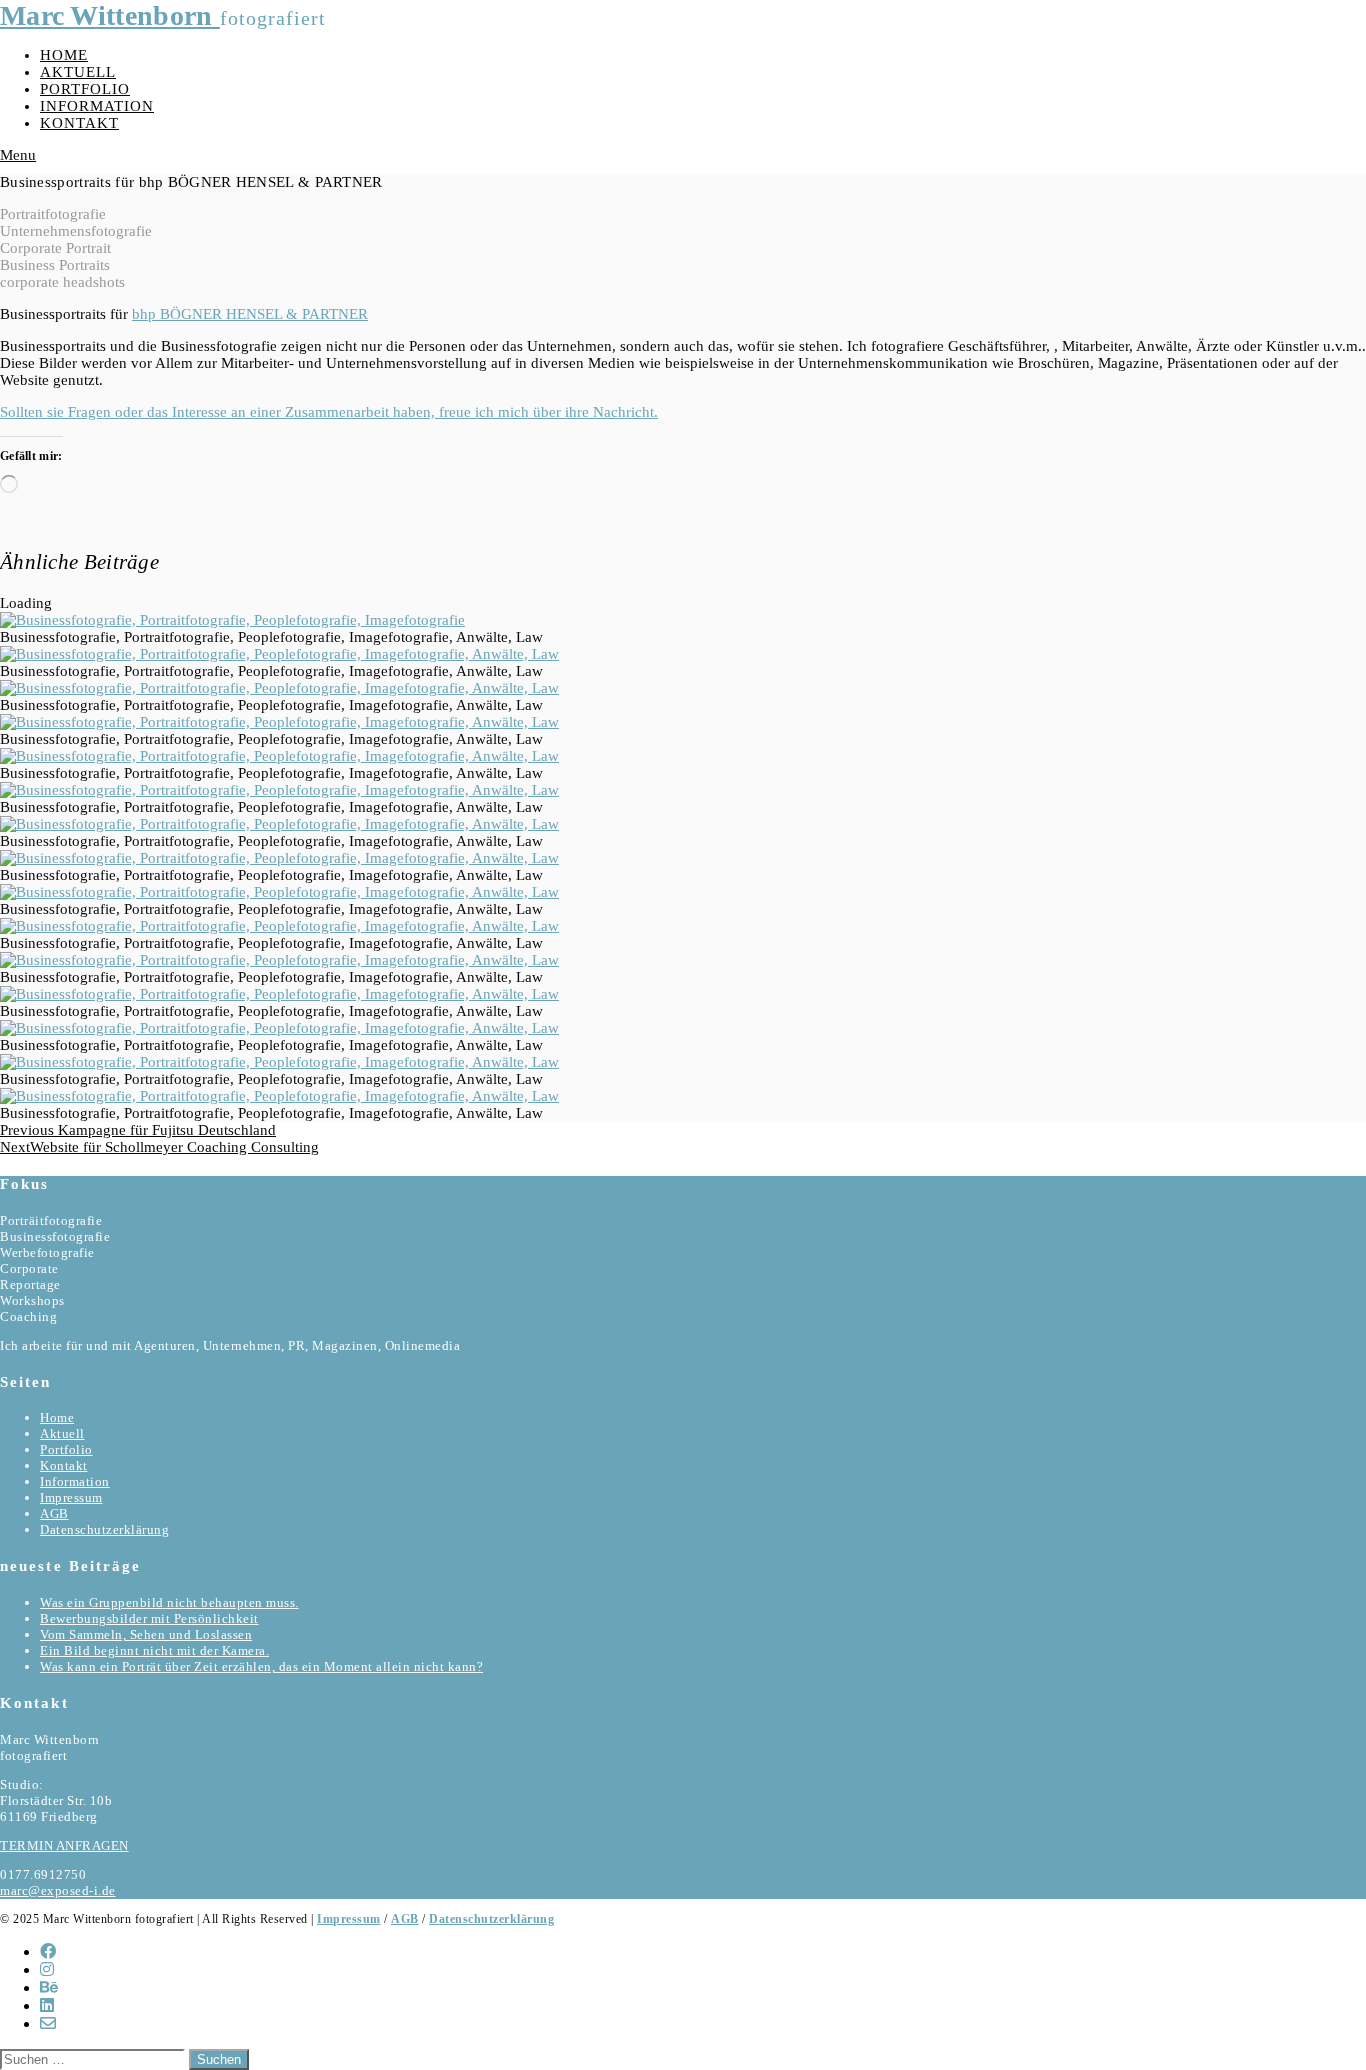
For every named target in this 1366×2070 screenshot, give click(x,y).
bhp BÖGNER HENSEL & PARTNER (250, 314)
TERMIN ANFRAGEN (64, 1845)
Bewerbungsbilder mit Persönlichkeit (149, 1618)
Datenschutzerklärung (104, 1529)
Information (97, 106)
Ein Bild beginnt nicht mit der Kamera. (154, 1650)
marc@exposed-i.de (58, 1890)
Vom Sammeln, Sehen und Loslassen (146, 1634)
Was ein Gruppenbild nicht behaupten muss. (169, 1602)
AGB (54, 1513)
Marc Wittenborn (110, 15)
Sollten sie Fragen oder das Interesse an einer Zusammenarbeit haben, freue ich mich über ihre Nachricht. (329, 412)
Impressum (71, 1497)
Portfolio (85, 89)
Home (64, 55)
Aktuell (78, 72)
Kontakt (79, 123)
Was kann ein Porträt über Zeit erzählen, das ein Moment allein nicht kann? (261, 1666)
